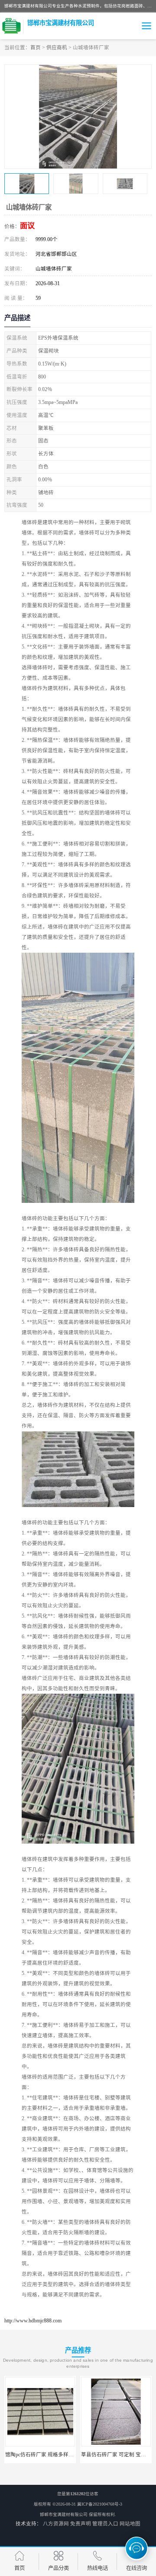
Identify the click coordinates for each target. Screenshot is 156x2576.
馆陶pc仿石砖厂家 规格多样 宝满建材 (48, 2455)
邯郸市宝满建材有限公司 (64, 2514)
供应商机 (57, 48)
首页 (36, 48)
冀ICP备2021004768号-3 (100, 2504)
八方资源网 (56, 2524)
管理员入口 (105, 2524)
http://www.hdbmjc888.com (33, 2321)
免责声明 (81, 2524)
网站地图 (130, 2524)
